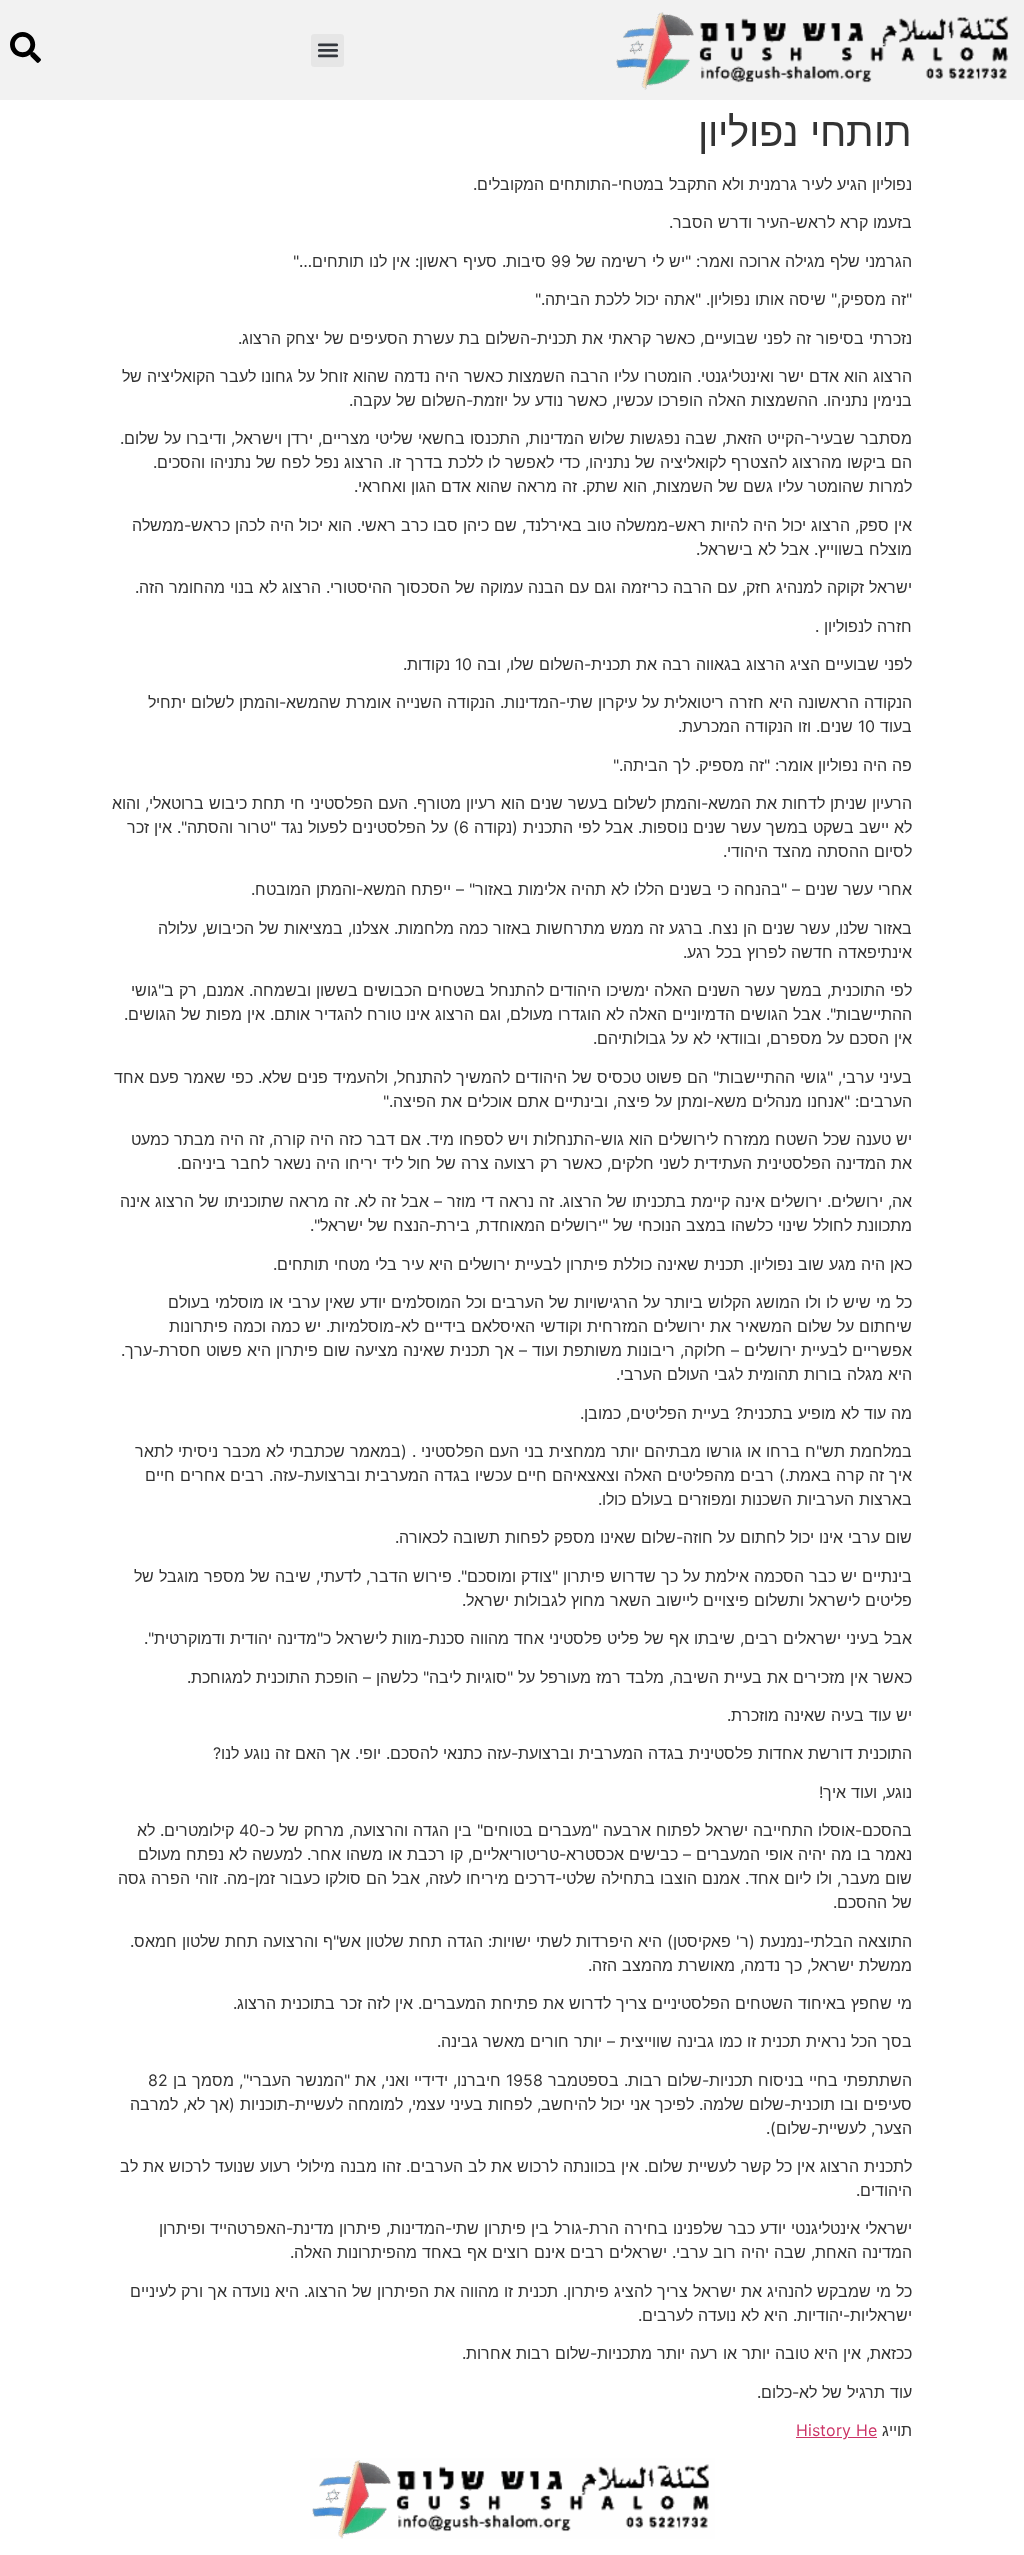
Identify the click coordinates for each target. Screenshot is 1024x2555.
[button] (327, 50)
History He (836, 2430)
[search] (25, 47)
